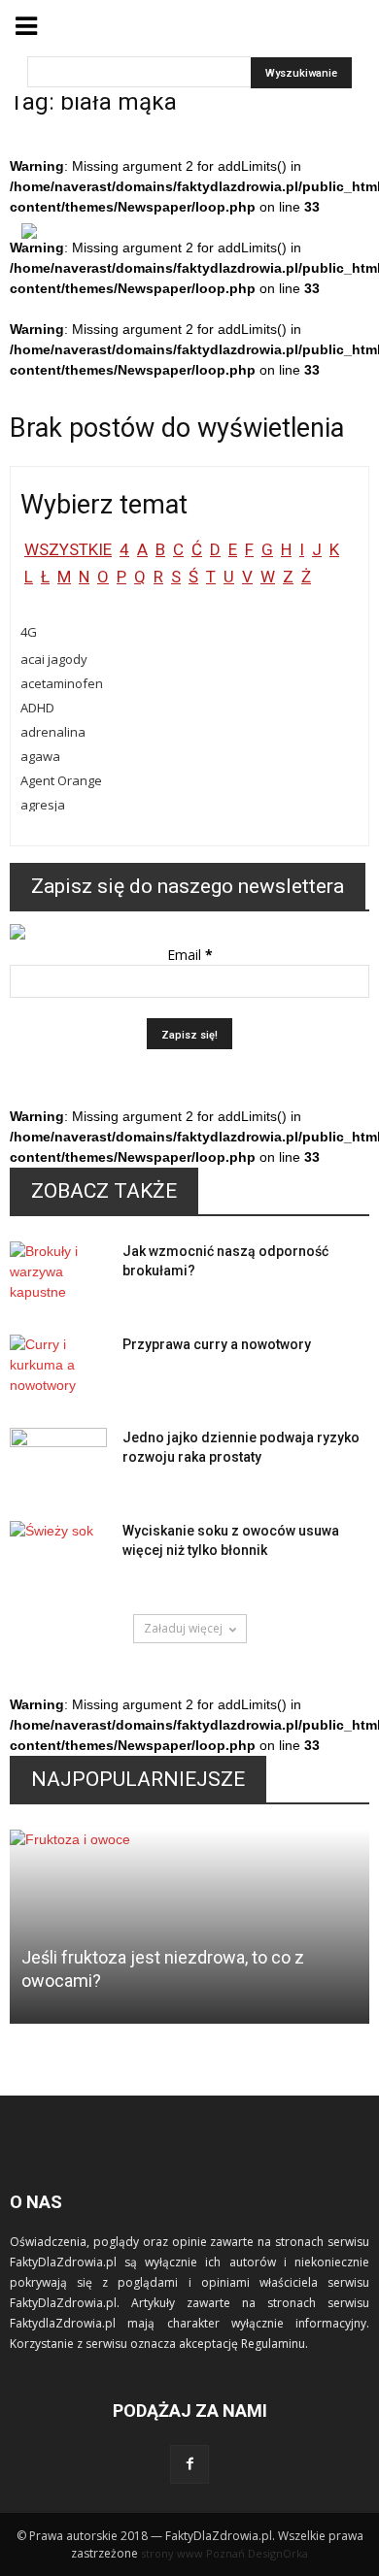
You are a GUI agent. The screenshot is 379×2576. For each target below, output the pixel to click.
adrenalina (53, 732)
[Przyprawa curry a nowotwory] (58, 1369)
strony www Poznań (193, 2553)
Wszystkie (68, 549)
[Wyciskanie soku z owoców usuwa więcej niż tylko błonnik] (58, 1555)
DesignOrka (278, 2553)
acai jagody (54, 659)
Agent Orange (61, 780)
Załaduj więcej (183, 1628)
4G (29, 632)
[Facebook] (189, 2464)
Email (190, 955)
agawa (40, 756)
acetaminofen (62, 683)
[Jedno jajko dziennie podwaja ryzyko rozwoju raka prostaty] (58, 1462)
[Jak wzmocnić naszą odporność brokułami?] (58, 1275)
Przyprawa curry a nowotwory (217, 1344)
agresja (43, 805)
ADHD (37, 708)
